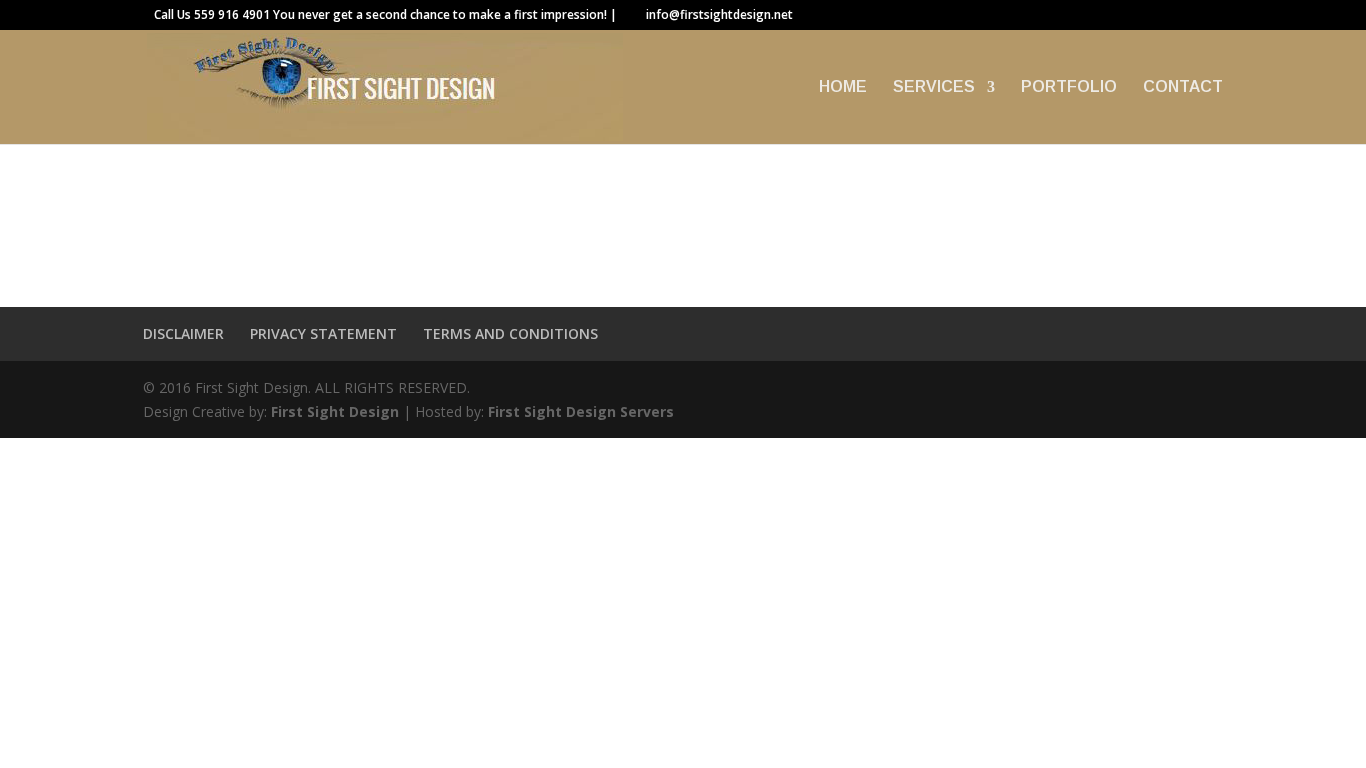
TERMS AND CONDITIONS (510, 333)
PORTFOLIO (1069, 87)
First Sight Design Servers (581, 411)
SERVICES (934, 87)
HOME (843, 87)
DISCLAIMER (183, 333)
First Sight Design (335, 411)
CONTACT (1183, 87)
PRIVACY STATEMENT (323, 333)
